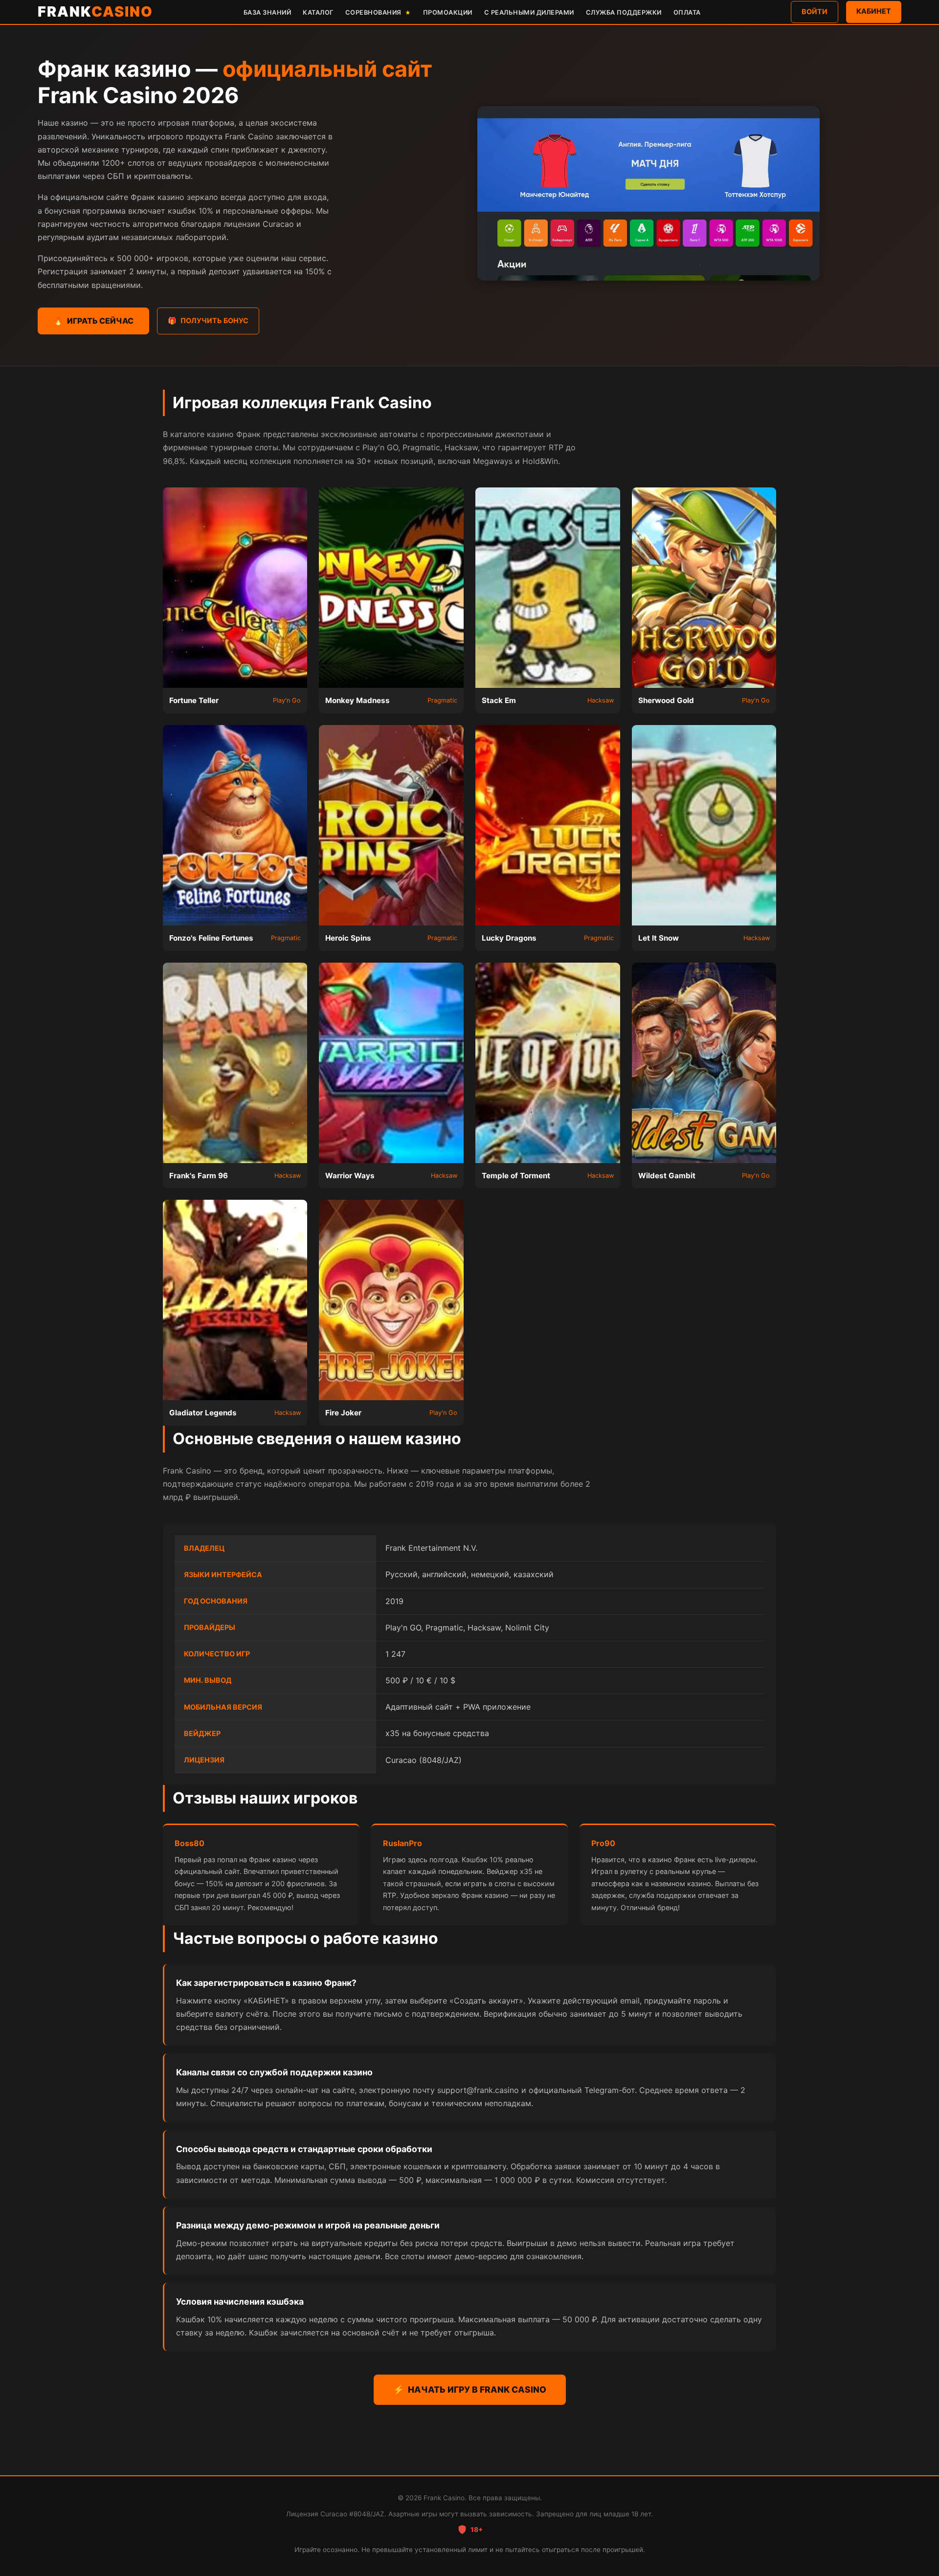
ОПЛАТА (687, 12)
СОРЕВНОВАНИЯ (378, 12)
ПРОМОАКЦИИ (448, 12)
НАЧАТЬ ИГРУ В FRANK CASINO (470, 2389)
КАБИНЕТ (874, 11)
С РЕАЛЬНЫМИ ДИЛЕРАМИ (529, 12)
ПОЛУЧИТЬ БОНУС (208, 320)
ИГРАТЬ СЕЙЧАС (93, 321)
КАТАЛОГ (318, 12)
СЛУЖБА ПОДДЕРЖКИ (624, 12)
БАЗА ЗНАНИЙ (268, 12)
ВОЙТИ (815, 11)
